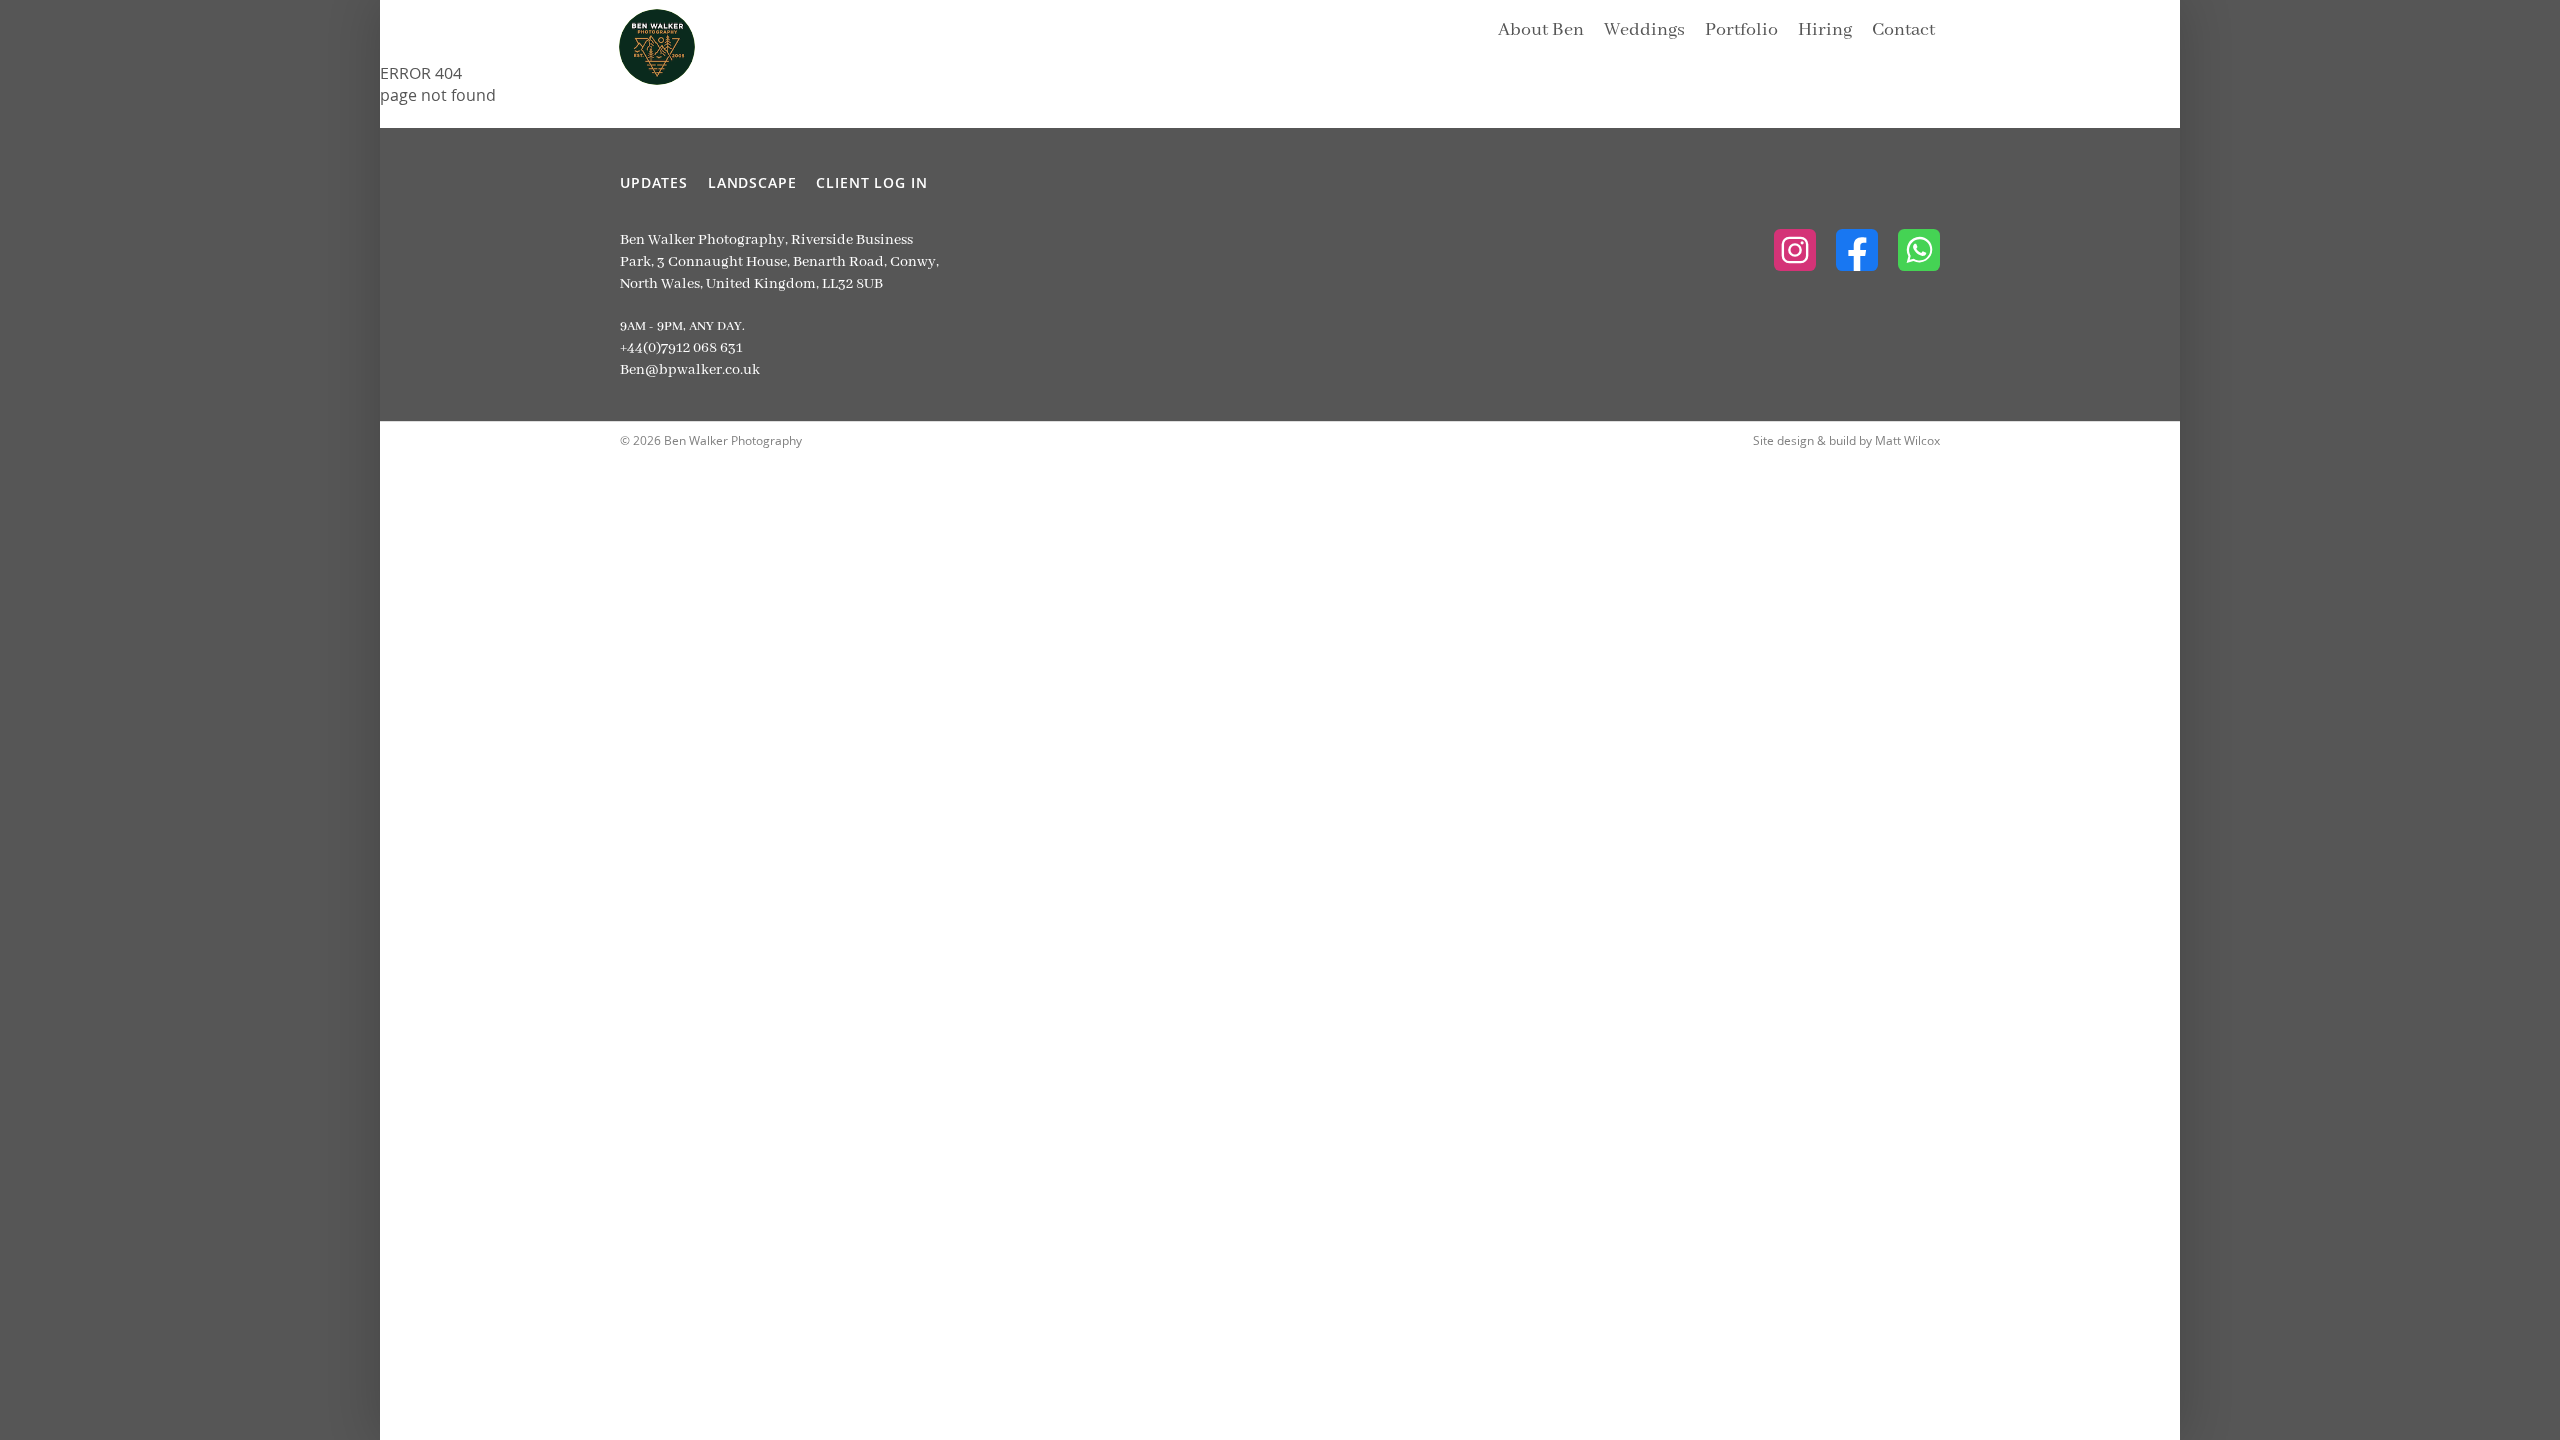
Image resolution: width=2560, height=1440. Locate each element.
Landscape (752, 182)
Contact (1903, 30)
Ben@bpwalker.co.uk (690, 370)
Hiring (1825, 30)
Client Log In (871, 182)
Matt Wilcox (1907, 440)
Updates (654, 182)
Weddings (1644, 30)
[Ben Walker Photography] (641, 31)
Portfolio (1741, 30)
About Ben (1541, 30)
